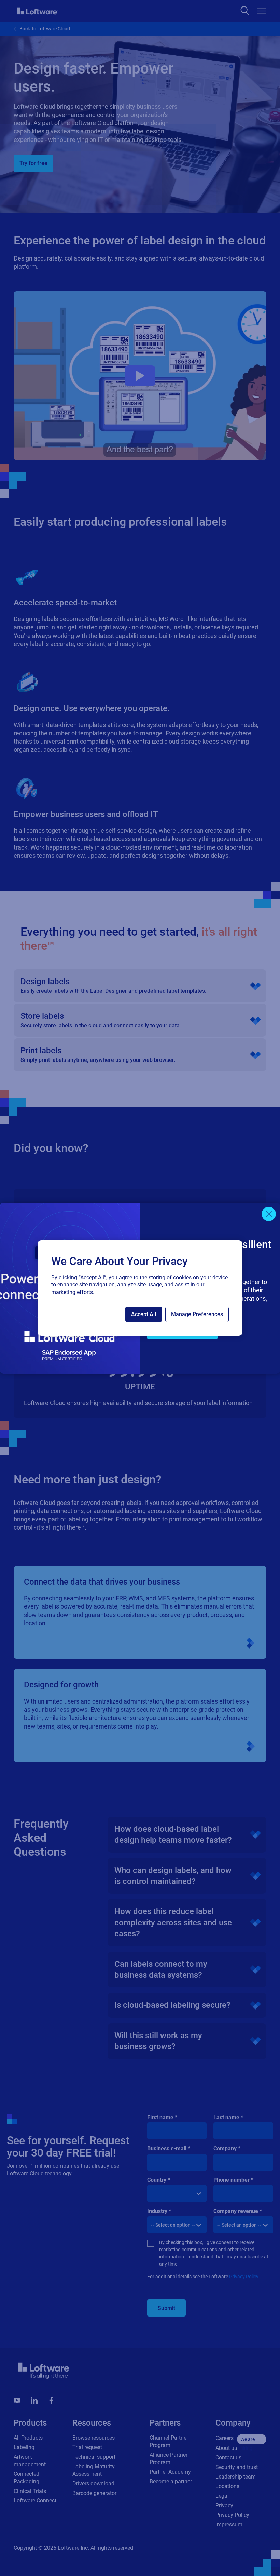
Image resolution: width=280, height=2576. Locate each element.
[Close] (269, 1214)
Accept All (144, 1314)
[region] (140, 1288)
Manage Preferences (197, 1314)
